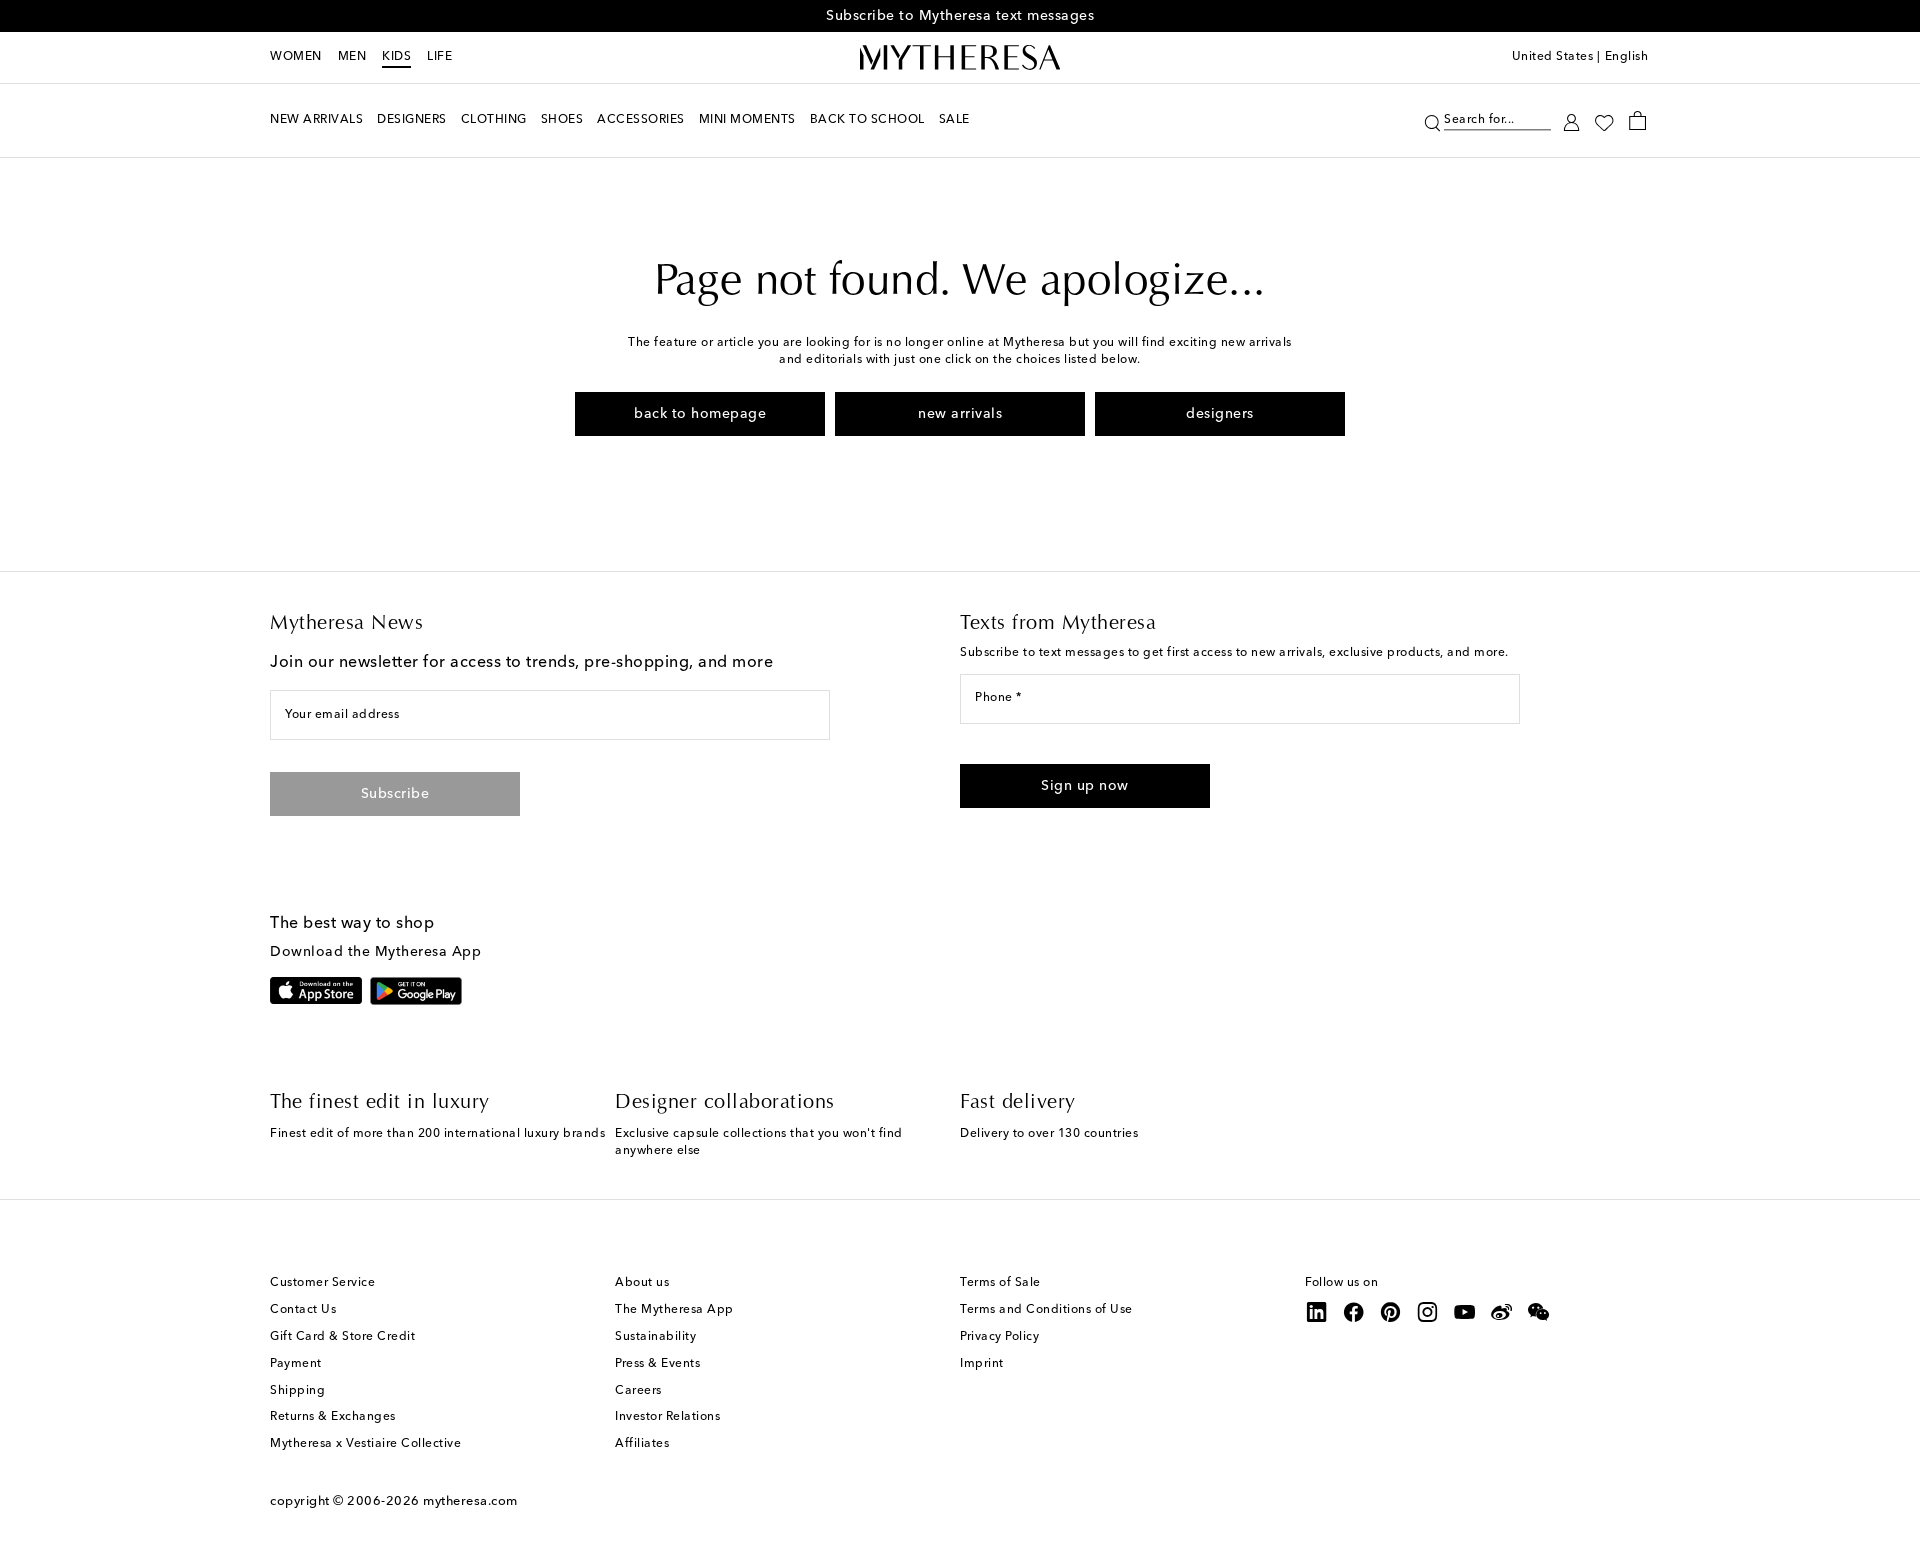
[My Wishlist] (1604, 121)
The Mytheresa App (674, 1310)
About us (642, 1283)
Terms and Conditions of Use (1046, 1310)
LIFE (439, 57)
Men (352, 57)
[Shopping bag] (1637, 120)
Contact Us (303, 1310)
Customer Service (322, 1283)
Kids (396, 57)
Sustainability (655, 1337)
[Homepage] (960, 58)
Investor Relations (667, 1417)
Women (296, 57)
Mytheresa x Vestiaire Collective (365, 1444)
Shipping (297, 1391)
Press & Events (657, 1364)
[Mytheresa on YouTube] (1465, 1312)
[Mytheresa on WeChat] (1539, 1312)
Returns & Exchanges (333, 1417)
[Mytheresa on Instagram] (1428, 1312)
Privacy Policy (999, 1337)
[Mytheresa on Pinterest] (1391, 1312)
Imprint (982, 1364)
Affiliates (642, 1444)
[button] (1432, 120)
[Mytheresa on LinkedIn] (1317, 1312)
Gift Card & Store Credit (342, 1337)
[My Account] (1571, 120)
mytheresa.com (470, 1501)
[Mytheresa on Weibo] (1502, 1312)
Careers (638, 1391)
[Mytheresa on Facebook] (1354, 1312)
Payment (296, 1364)
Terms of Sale (1000, 1283)
